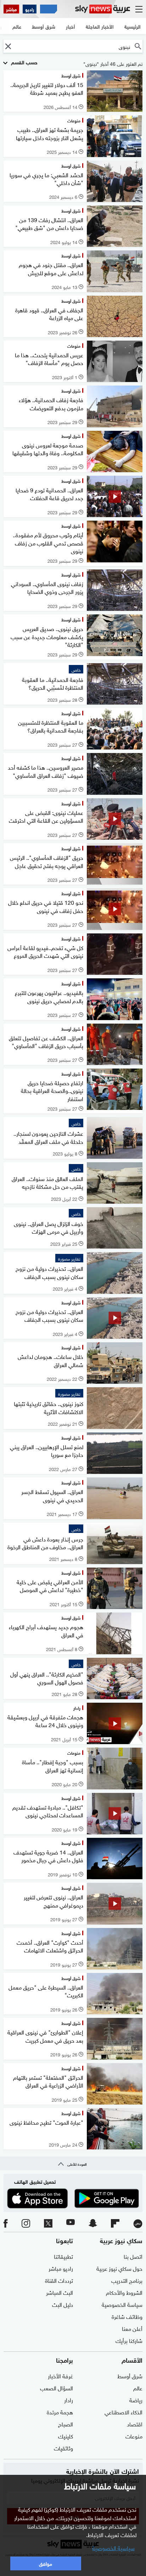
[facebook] (6, 2224)
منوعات (134, 2436)
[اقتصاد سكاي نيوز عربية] (49, 9)
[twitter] (48, 2224)
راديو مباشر (61, 2268)
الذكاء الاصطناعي (123, 2412)
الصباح (66, 2424)
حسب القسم (24, 62)
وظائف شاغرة (127, 2316)
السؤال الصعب (57, 2387)
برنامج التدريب (127, 2280)
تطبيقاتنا (63, 2256)
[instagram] (26, 2224)
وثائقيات (63, 2448)
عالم (138, 2387)
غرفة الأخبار (60, 2375)
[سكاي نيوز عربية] (103, 9)
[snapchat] (93, 2224)
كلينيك (66, 2436)
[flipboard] (115, 2224)
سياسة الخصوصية (122, 2304)
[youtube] (71, 2224)
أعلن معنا (132, 2328)
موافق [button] (46, 2563)
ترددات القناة (59, 2280)
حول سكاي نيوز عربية (119, 2268)
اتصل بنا (133, 2256)
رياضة (136, 2400)
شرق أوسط (130, 2375)
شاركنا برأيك (129, 2340)
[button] (8, 46)
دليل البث (63, 2304)
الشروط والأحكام (124, 2292)
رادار (69, 2400)
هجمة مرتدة (60, 2412)
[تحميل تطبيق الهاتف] (73, 2198)
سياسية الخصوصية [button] (113, 2547)
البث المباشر (60, 2292)
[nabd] (138, 2224)
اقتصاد (135, 2424)
